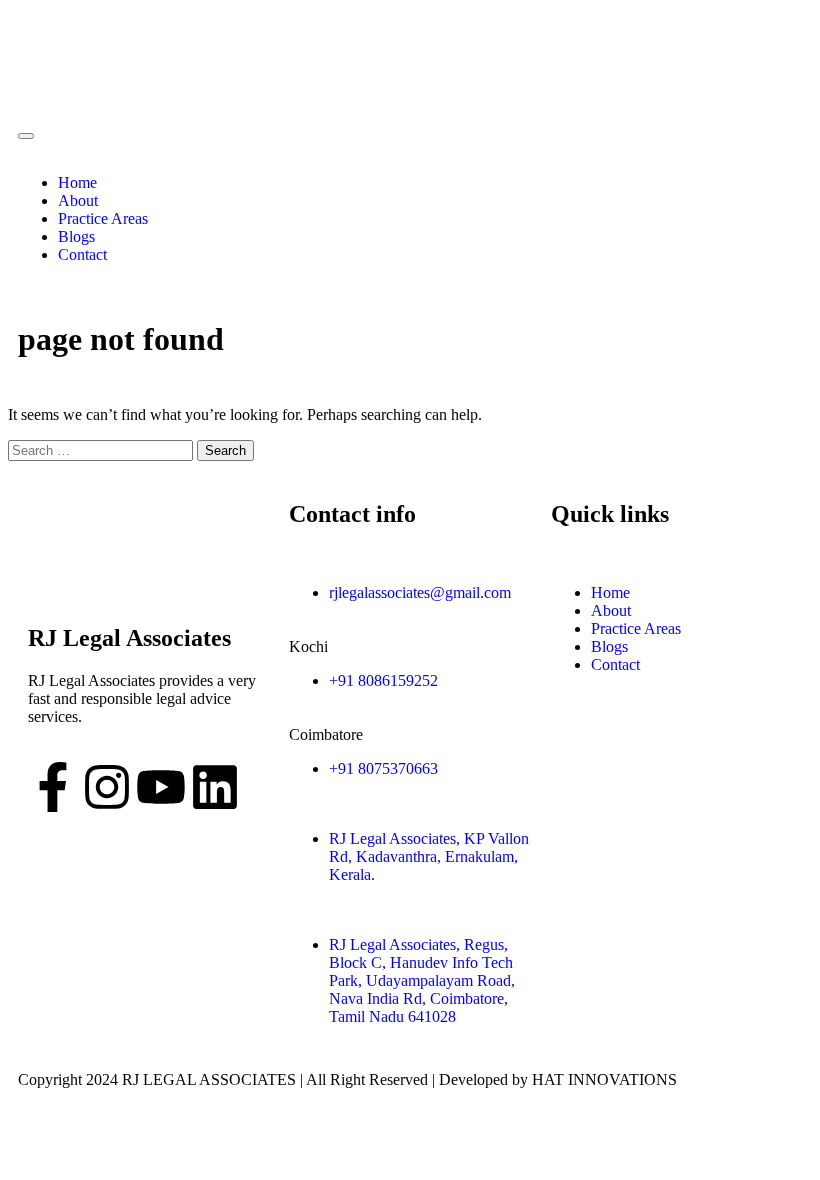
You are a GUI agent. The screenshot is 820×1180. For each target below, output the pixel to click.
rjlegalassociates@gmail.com (420, 592)
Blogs (76, 236)
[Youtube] (161, 787)
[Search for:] (102, 449)
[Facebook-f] (53, 787)
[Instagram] (107, 787)
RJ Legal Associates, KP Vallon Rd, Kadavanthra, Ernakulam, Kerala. (429, 856)
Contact (82, 254)
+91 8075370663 (383, 768)
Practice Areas (103, 218)
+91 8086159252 (383, 680)
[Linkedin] (215, 787)
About (78, 200)
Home (77, 182)
